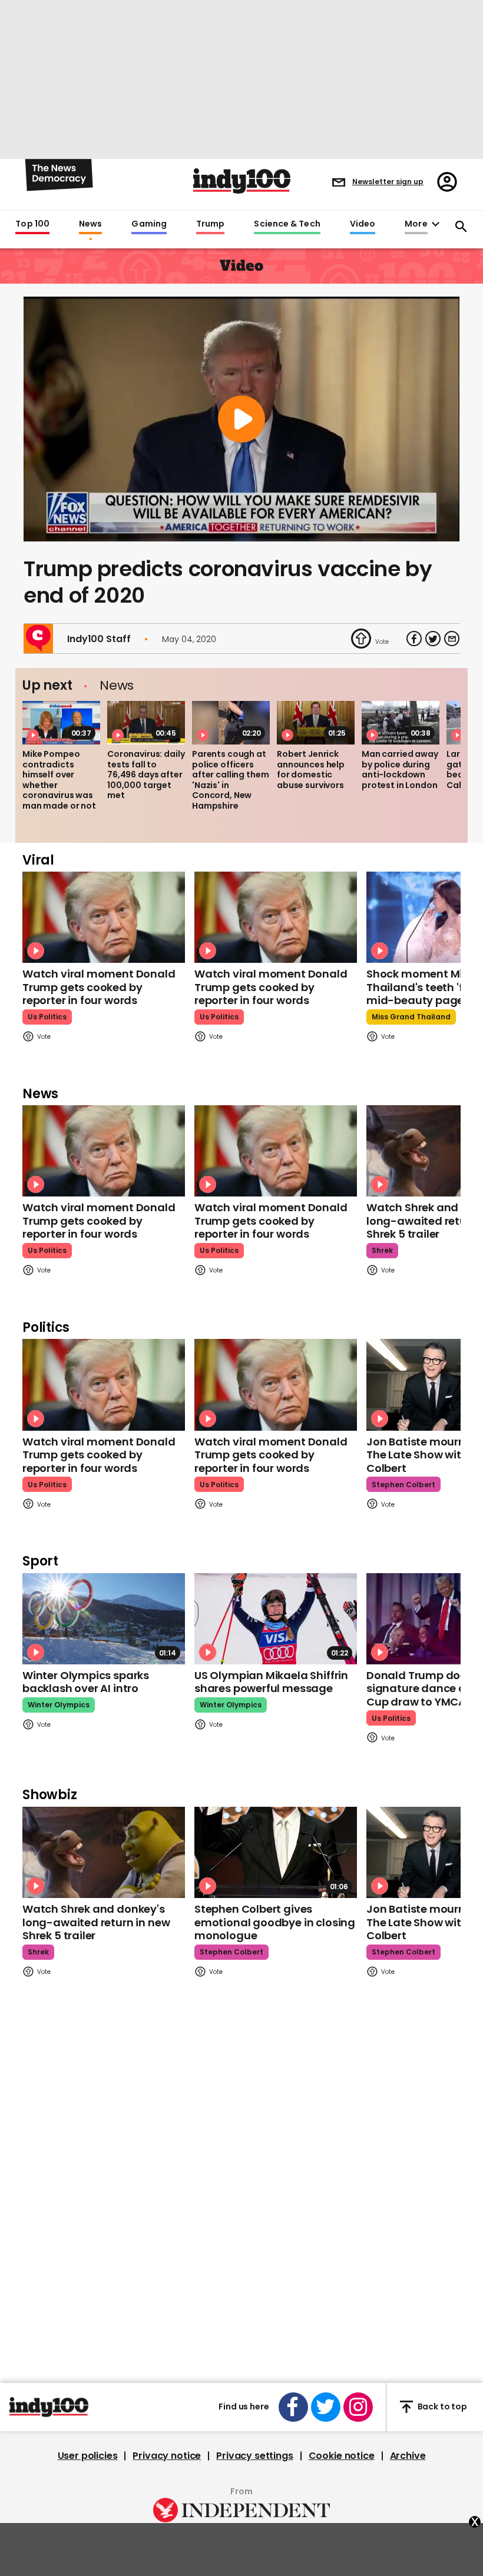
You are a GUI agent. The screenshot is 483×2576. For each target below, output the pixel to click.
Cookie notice (342, 2456)
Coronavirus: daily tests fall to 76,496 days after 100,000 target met (146, 775)
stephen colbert (403, 1485)
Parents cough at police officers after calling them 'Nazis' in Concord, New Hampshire (230, 780)
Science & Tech (287, 224)
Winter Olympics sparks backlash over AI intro (86, 1682)
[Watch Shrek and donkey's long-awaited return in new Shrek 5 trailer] (104, 1852)
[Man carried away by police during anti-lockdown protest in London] (401, 723)
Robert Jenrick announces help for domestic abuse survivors (311, 770)
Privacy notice (167, 2456)
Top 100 (32, 224)
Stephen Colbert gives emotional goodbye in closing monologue (275, 1922)
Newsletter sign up (388, 182)
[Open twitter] (326, 2407)
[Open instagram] (358, 2407)
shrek (382, 1250)
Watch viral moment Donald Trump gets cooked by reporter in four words (99, 987)
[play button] (241, 419)
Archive (408, 2456)
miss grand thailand (411, 1017)
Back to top (442, 2407)
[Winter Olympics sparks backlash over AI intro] (104, 1619)
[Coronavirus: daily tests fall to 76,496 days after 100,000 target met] (146, 723)
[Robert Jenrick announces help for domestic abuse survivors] (316, 723)
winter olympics (59, 1705)
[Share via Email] (452, 639)
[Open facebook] (293, 2407)
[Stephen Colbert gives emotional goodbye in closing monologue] (276, 1852)
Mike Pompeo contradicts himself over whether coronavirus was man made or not (59, 780)
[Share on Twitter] (433, 639)
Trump (210, 224)
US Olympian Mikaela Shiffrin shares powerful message (271, 1682)
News (90, 224)
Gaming (149, 224)
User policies (88, 2456)
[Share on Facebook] (414, 639)
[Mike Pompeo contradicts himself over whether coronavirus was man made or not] (61, 723)
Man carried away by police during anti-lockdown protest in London (400, 770)
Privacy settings (254, 2456)
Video (363, 224)
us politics (47, 1017)
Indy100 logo (242, 181)
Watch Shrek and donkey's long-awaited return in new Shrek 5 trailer (96, 1922)
